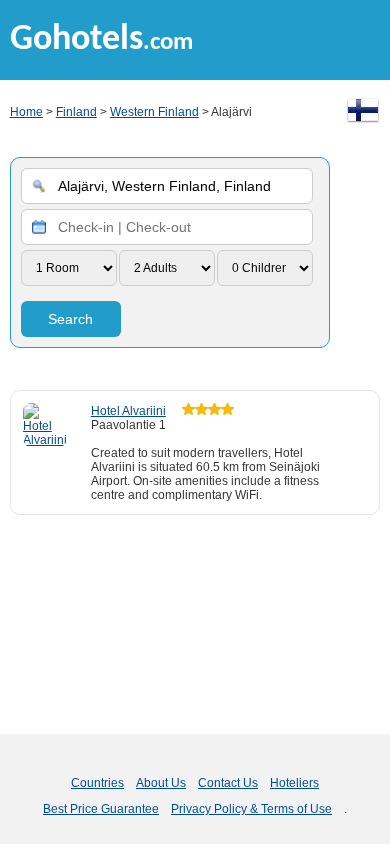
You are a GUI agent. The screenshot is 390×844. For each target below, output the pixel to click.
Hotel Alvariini (128, 411)
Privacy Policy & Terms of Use (251, 809)
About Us (161, 783)
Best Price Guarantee (101, 809)
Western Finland (154, 112)
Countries (97, 783)
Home (26, 112)
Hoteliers (294, 783)
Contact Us (228, 783)
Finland (76, 112)
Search (70, 319)
